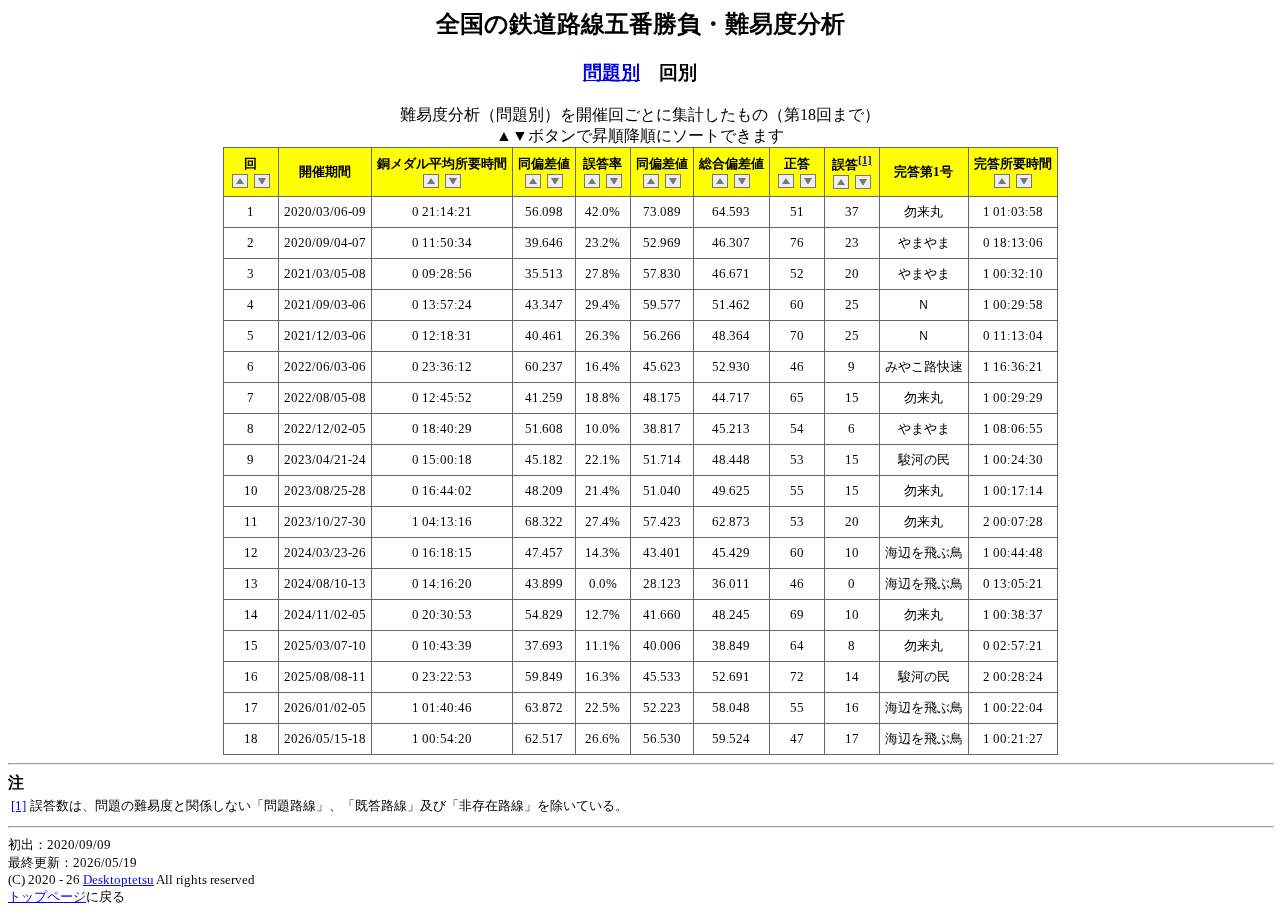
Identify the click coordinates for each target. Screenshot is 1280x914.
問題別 (611, 72)
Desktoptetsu (118, 879)
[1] (865, 160)
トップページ (47, 896)
